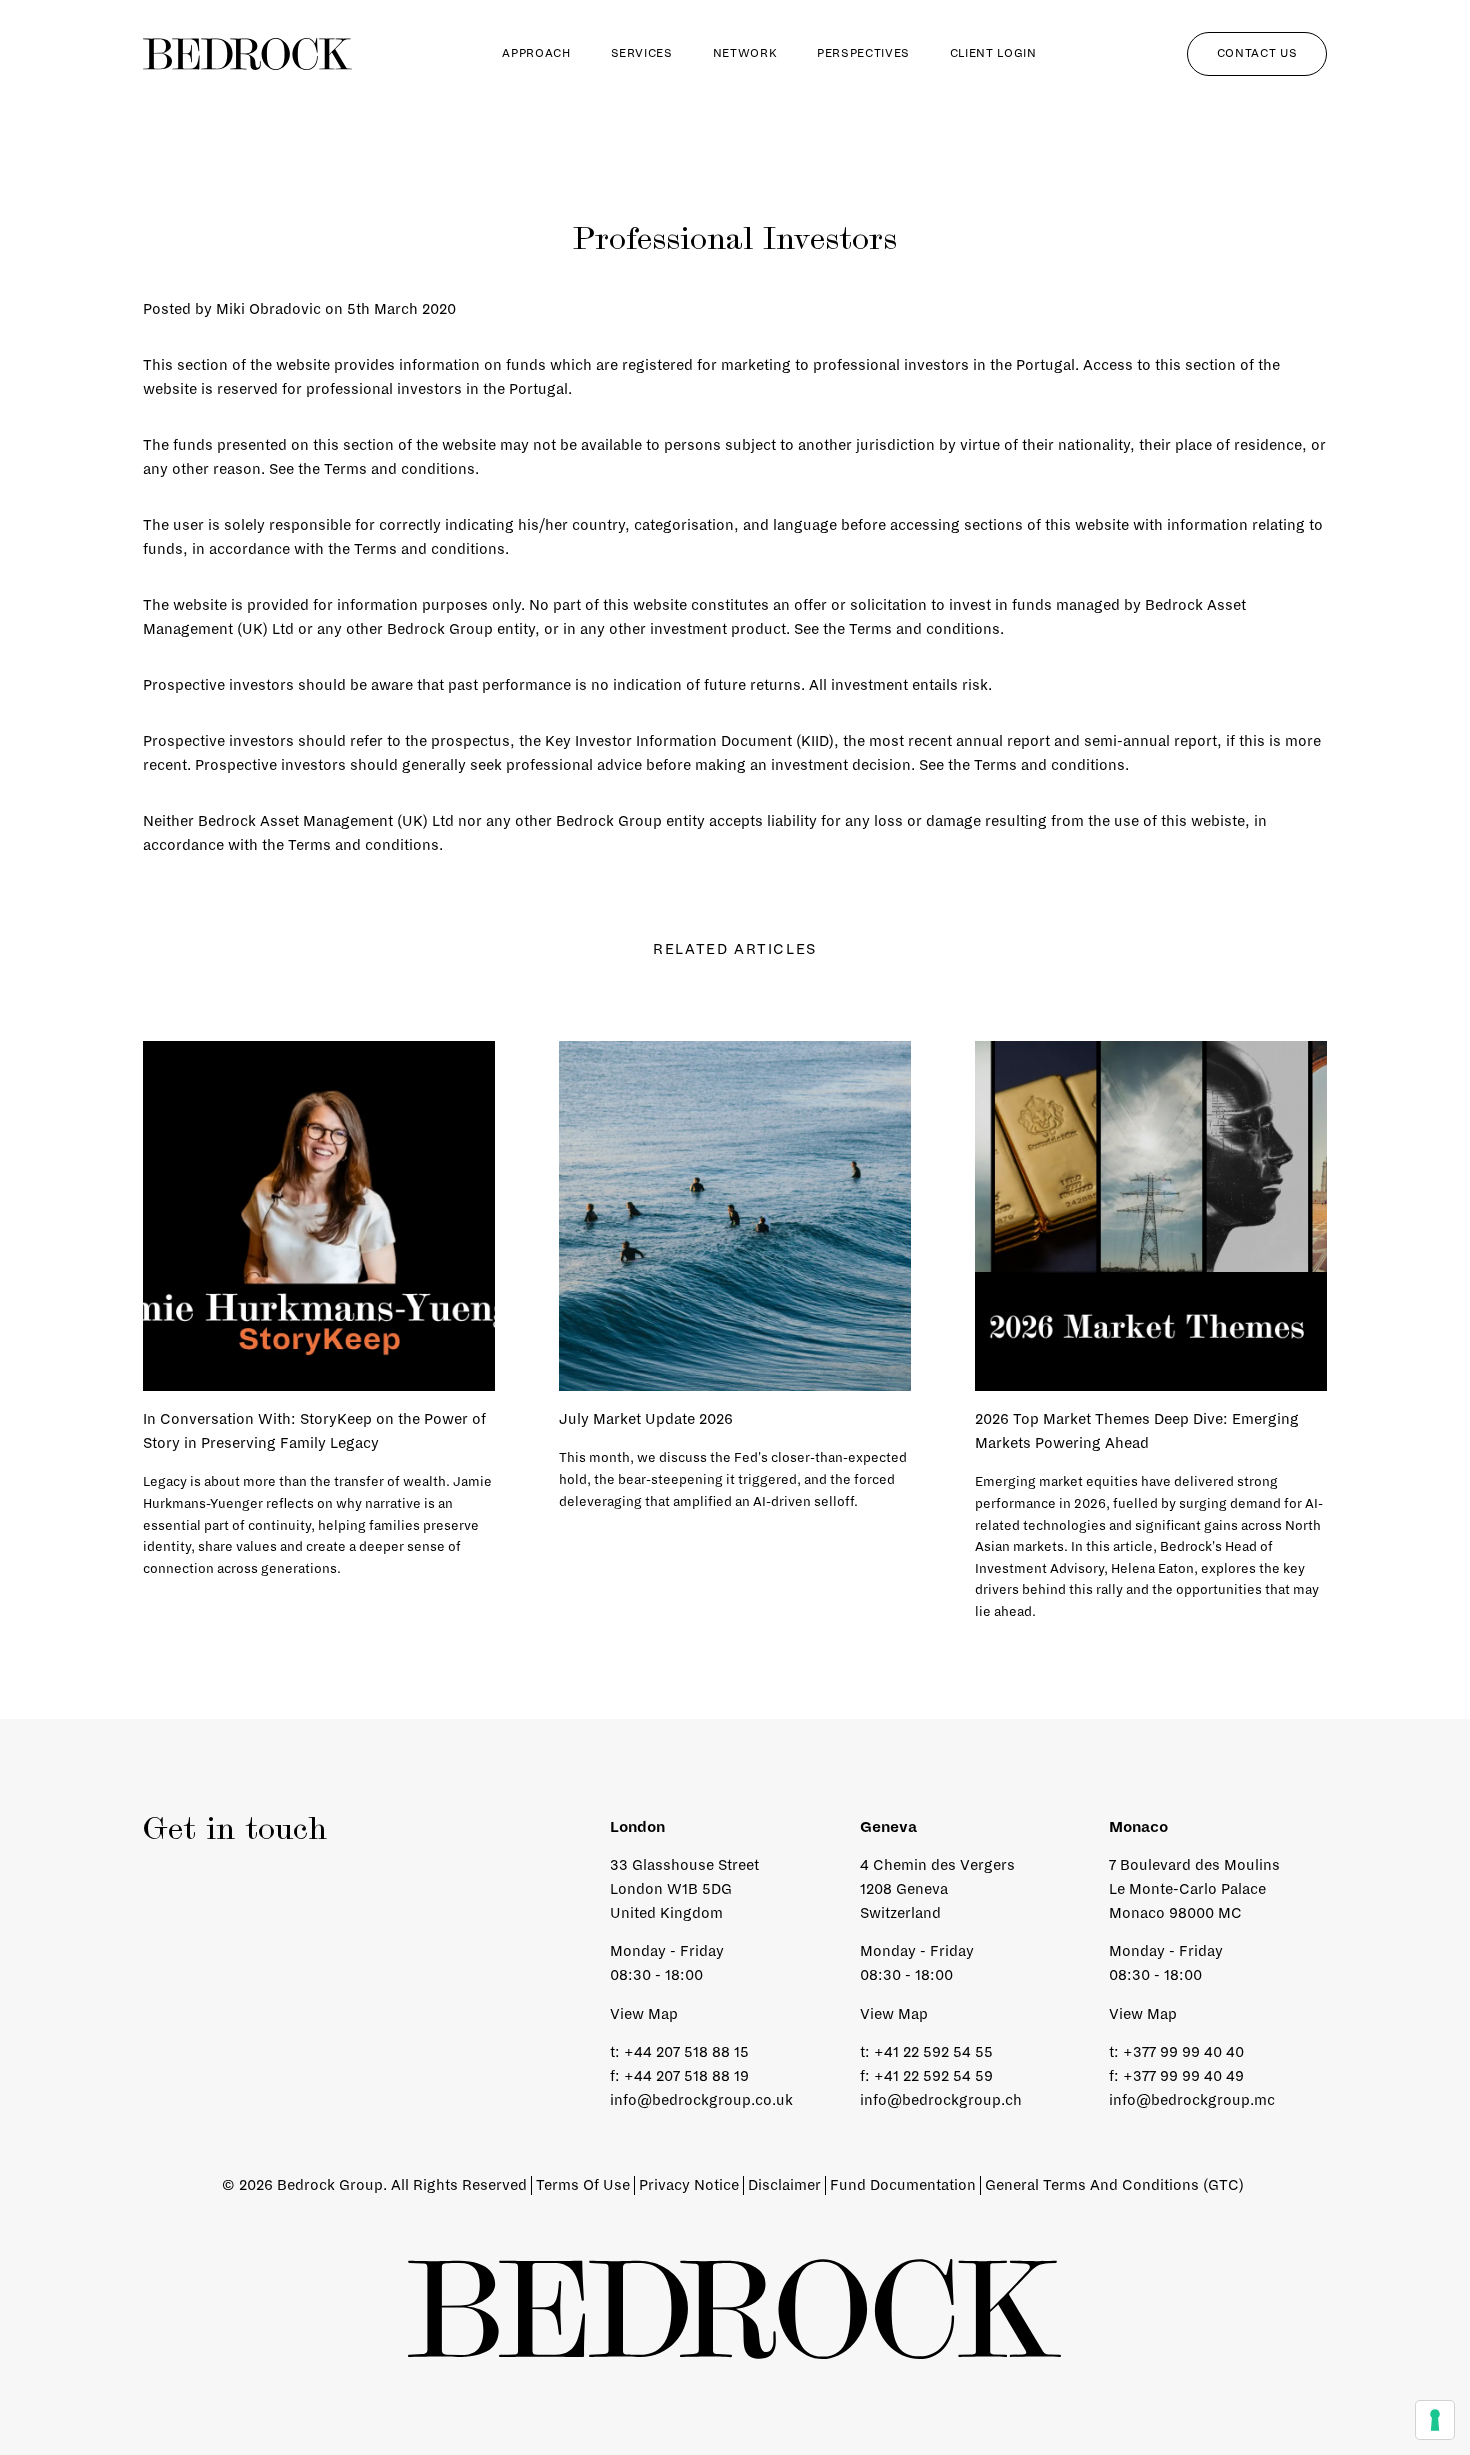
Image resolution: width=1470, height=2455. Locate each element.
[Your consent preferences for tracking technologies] (1435, 2420)
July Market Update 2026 (646, 1419)
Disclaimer (784, 2185)
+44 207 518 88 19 (686, 2076)
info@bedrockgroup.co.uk (701, 2100)
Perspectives (863, 53)
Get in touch (235, 1831)
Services (642, 53)
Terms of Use (583, 2185)
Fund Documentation (903, 2185)
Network (745, 53)
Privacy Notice (689, 2185)
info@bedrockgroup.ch (941, 2100)
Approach (536, 53)
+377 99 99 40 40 (1183, 2052)
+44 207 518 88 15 (686, 2052)
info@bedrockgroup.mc (1192, 2100)
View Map (644, 2014)
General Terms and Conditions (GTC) (1114, 2185)
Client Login (993, 53)
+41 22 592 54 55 (933, 2052)
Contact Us (1257, 53)
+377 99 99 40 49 (1183, 2076)
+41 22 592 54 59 (933, 2076)
